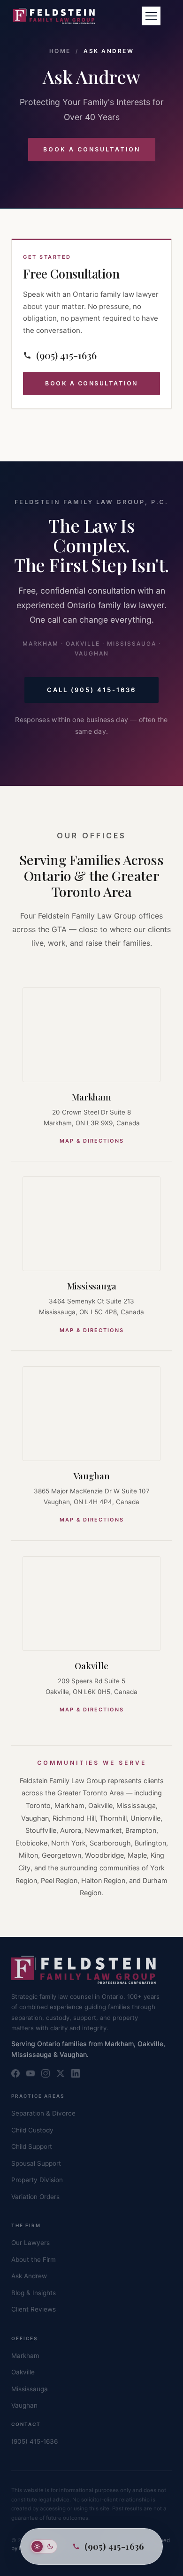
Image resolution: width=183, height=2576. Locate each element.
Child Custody (32, 2130)
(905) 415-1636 (34, 2441)
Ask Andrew (29, 2276)
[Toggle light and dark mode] (44, 2546)
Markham (91, 1097)
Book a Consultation (92, 149)
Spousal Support (36, 2163)
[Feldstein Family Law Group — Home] (54, 16)
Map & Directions (92, 1141)
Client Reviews (34, 2309)
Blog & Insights (34, 2293)
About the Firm (34, 2260)
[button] (151, 16)
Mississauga (92, 1286)
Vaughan (92, 1476)
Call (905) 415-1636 (91, 690)
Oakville (91, 1665)
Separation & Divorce (43, 2113)
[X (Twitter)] (61, 2073)
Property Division (37, 2180)
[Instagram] (46, 2073)
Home (60, 51)
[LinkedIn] (76, 2073)
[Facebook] (15, 2073)
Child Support (32, 2147)
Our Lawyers (30, 2243)
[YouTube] (30, 2073)
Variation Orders (35, 2197)
